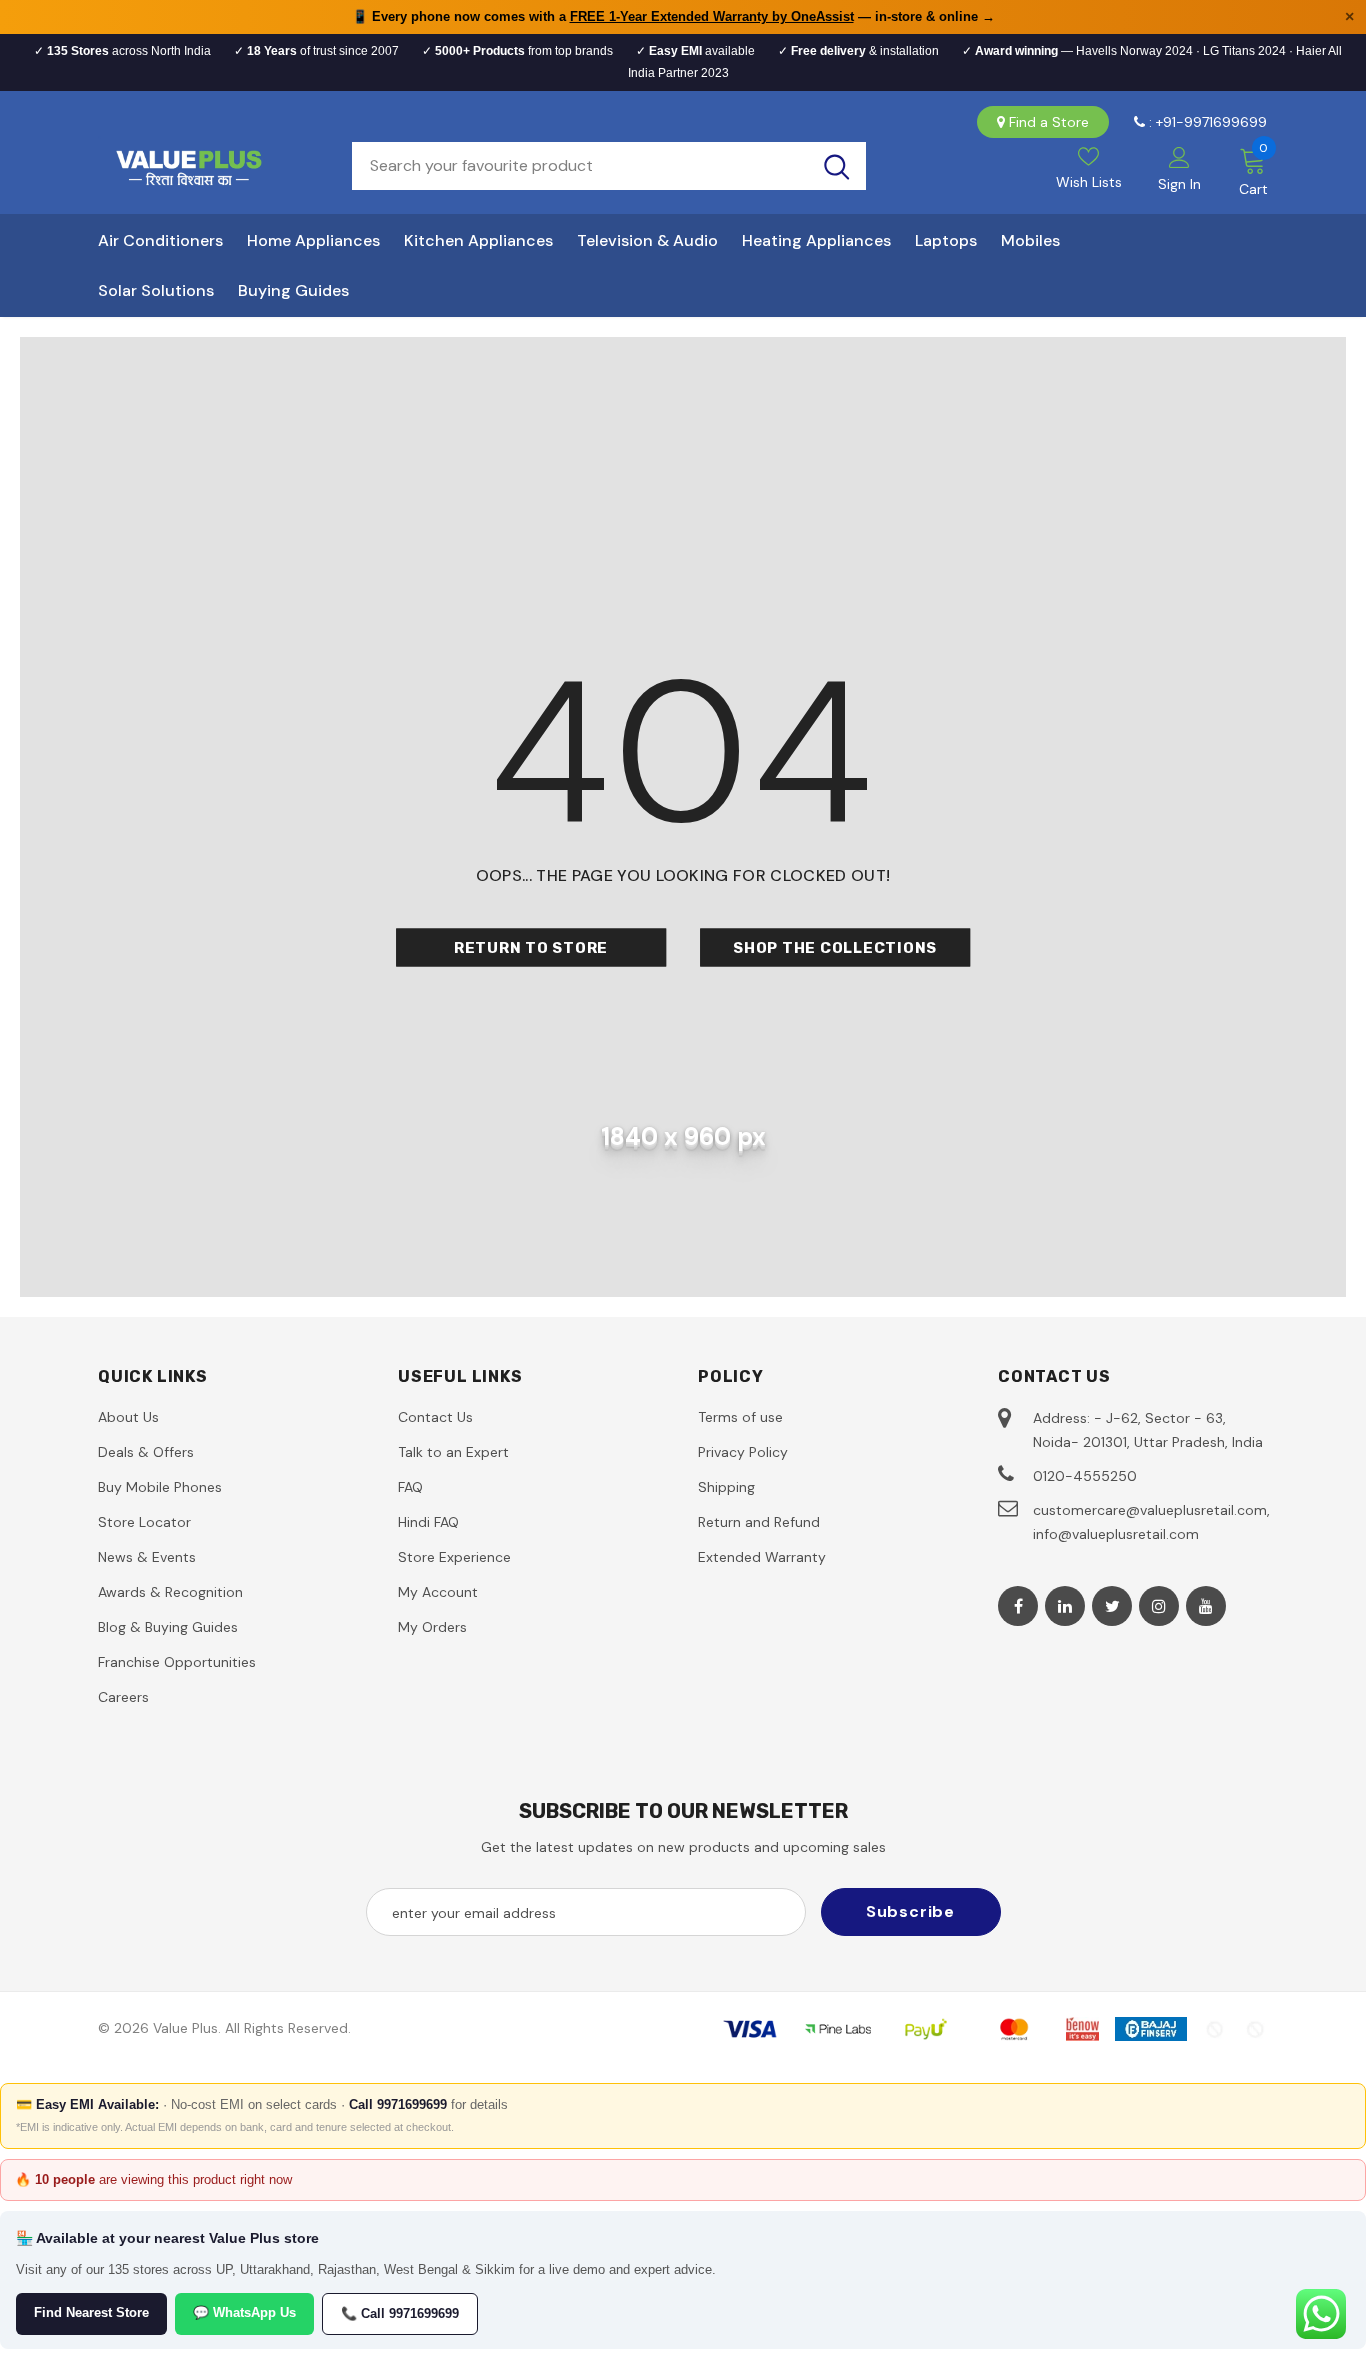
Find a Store (1049, 122)
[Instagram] (1159, 1606)
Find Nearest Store (91, 2312)
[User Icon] (1179, 156)
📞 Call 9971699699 (400, 2313)
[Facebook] (1018, 1606)
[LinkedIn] (1065, 1606)
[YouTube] (1206, 1606)
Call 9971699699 (398, 2104)
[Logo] (210, 166)
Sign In (1179, 184)
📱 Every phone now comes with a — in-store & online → (673, 16)
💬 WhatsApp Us (244, 2312)
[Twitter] (1112, 1606)
